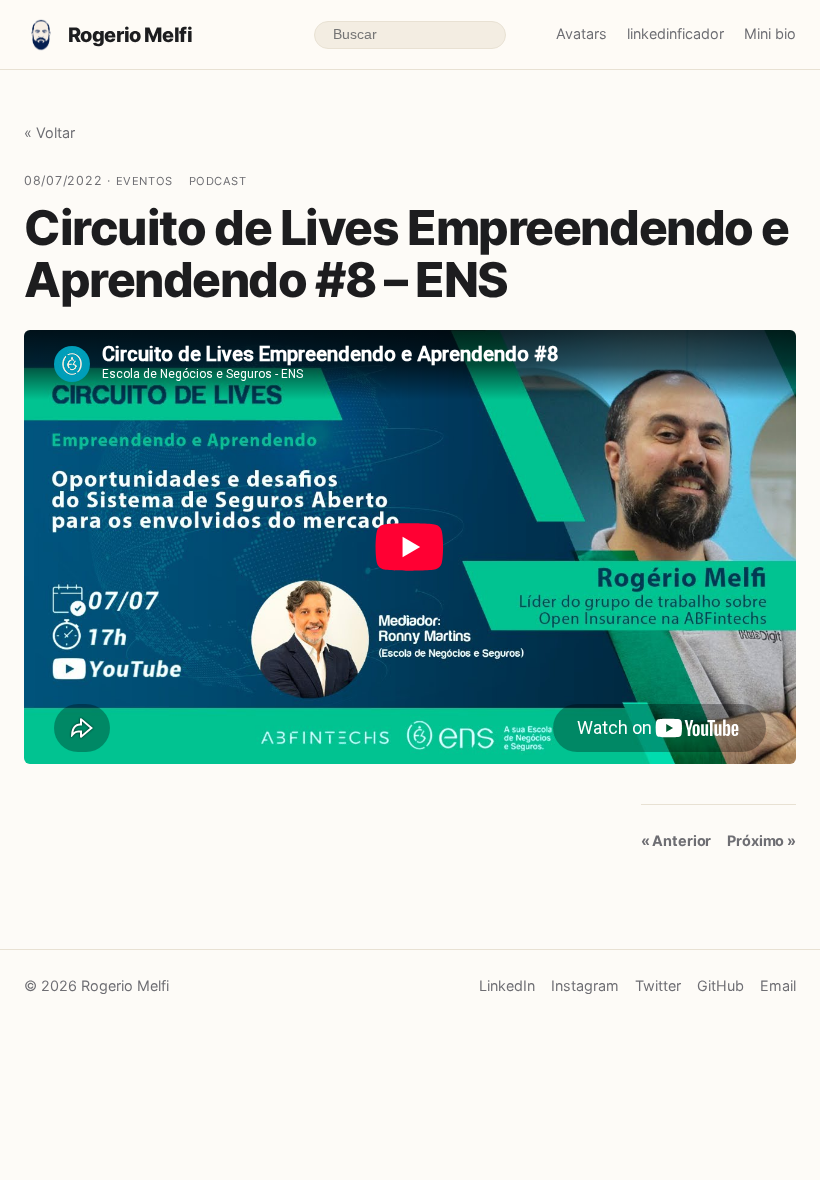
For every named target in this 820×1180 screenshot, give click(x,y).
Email (778, 985)
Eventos (144, 181)
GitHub (720, 985)
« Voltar (49, 132)
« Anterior (676, 840)
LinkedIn (507, 985)
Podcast (218, 181)
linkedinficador (675, 33)
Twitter (658, 985)
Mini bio (770, 33)
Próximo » (761, 840)
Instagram (585, 985)
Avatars (581, 33)
